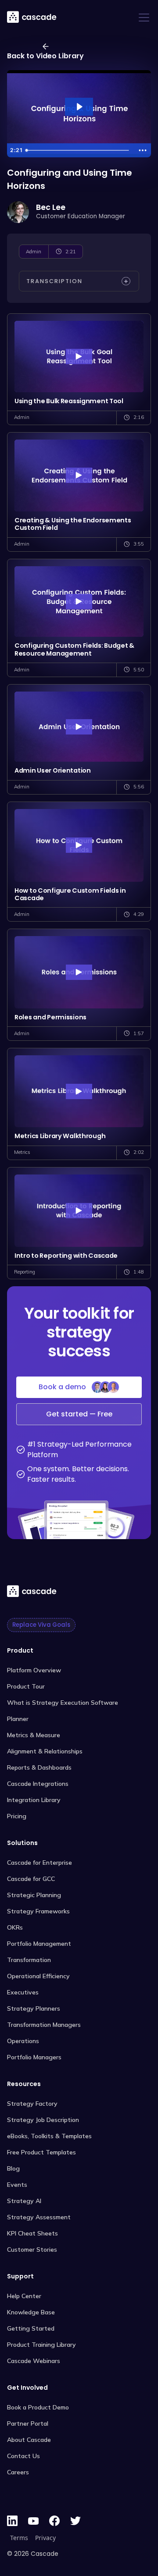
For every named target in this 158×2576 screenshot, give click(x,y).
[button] (142, 18)
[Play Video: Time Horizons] (79, 107)
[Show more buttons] (143, 150)
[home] (32, 17)
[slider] (79, 150)
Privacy (45, 2538)
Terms (19, 2538)
